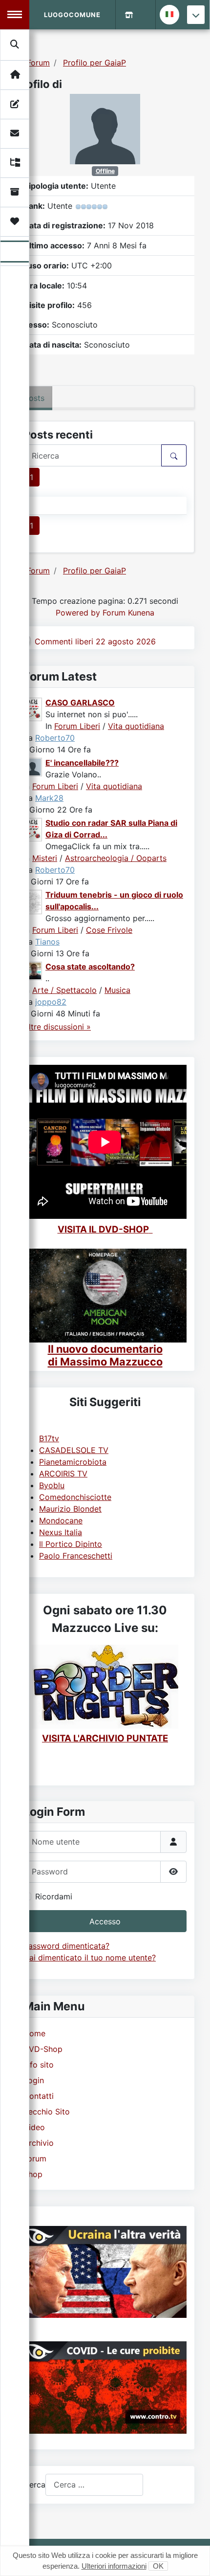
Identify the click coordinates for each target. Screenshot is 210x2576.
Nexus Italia (61, 1532)
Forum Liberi (77, 726)
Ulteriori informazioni (114, 2566)
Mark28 (49, 798)
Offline (105, 171)
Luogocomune (72, 15)
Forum (35, 2158)
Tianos (47, 942)
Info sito (39, 2065)
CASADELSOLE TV (74, 1450)
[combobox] (94, 2485)
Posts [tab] (34, 398)
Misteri (45, 858)
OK (158, 2566)
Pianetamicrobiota (73, 1462)
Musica (117, 990)
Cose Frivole (109, 930)
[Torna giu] (196, 15)
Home (34, 2033)
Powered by (78, 613)
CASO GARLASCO (80, 703)
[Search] (15, 44)
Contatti (39, 2096)
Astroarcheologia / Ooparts (116, 858)
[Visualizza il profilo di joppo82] (33, 970)
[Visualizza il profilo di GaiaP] (105, 128)
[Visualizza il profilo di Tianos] (33, 901)
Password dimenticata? (66, 1946)
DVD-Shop (43, 2049)
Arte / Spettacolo (64, 990)
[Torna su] (193, 2558)
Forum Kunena (128, 613)
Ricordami (54, 1896)
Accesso (105, 1921)
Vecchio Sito (47, 2112)
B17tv (49, 1438)
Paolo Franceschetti (76, 1556)
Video (34, 2127)
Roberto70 (55, 738)
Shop (33, 2174)
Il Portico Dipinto (71, 1544)
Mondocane (61, 1520)
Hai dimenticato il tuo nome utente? (90, 1958)
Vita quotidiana (136, 726)
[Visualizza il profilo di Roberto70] (33, 709)
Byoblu (52, 1485)
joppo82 (51, 1002)
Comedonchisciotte (75, 1497)
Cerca (34, 2485)
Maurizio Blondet (70, 1509)
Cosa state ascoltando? (90, 967)
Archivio (39, 2143)
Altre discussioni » (57, 1027)
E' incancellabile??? (82, 763)
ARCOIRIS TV (63, 1474)
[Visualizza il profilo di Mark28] (33, 767)
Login (34, 2080)
